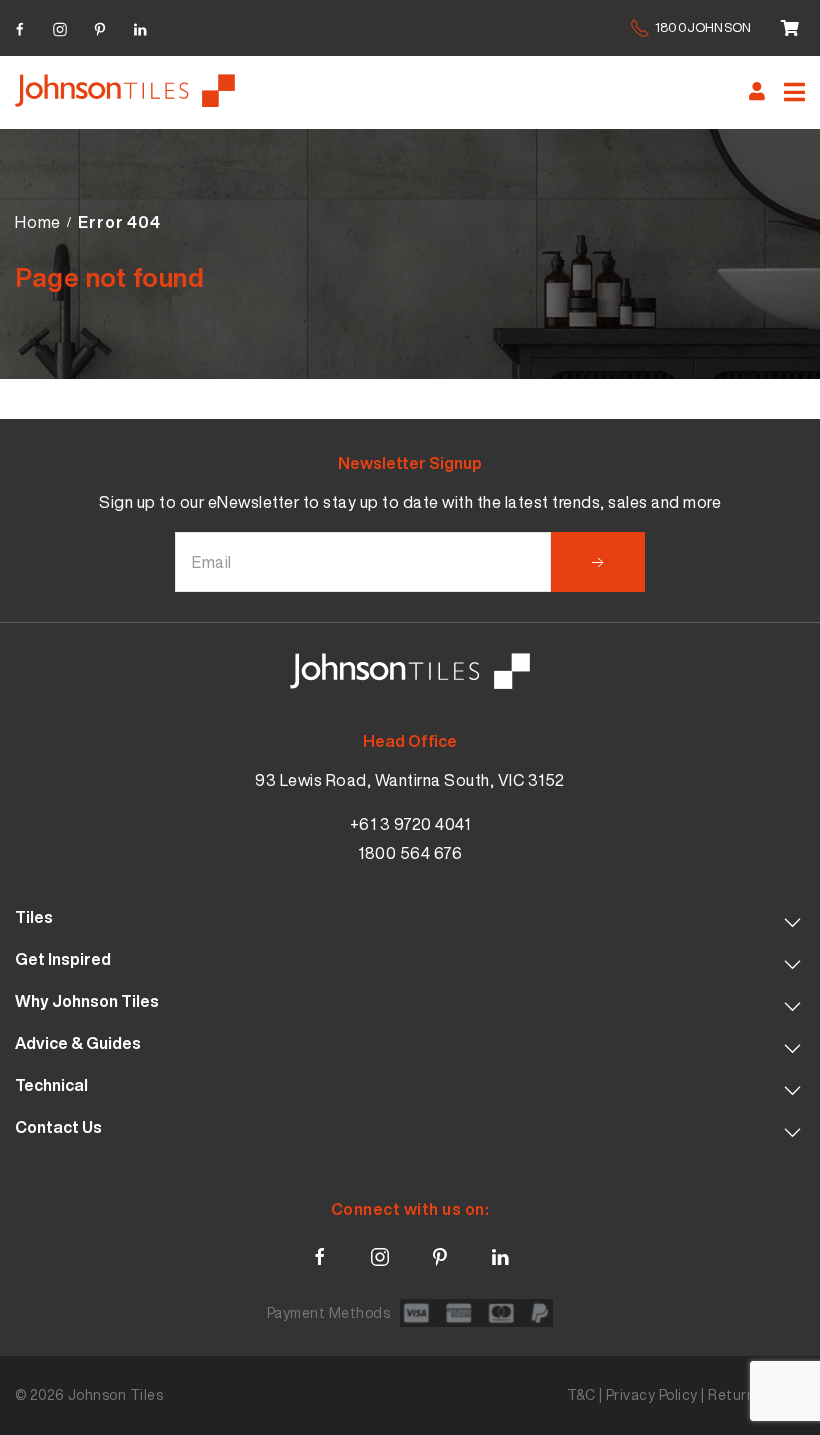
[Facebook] (20, 26)
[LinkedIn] (140, 26)
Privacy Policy (652, 1394)
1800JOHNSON (703, 27)
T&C (581, 1394)
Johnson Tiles (116, 1394)
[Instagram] (60, 26)
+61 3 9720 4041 (410, 824)
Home (38, 222)
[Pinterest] (100, 26)
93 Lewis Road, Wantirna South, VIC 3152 (410, 780)
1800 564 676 (410, 853)
